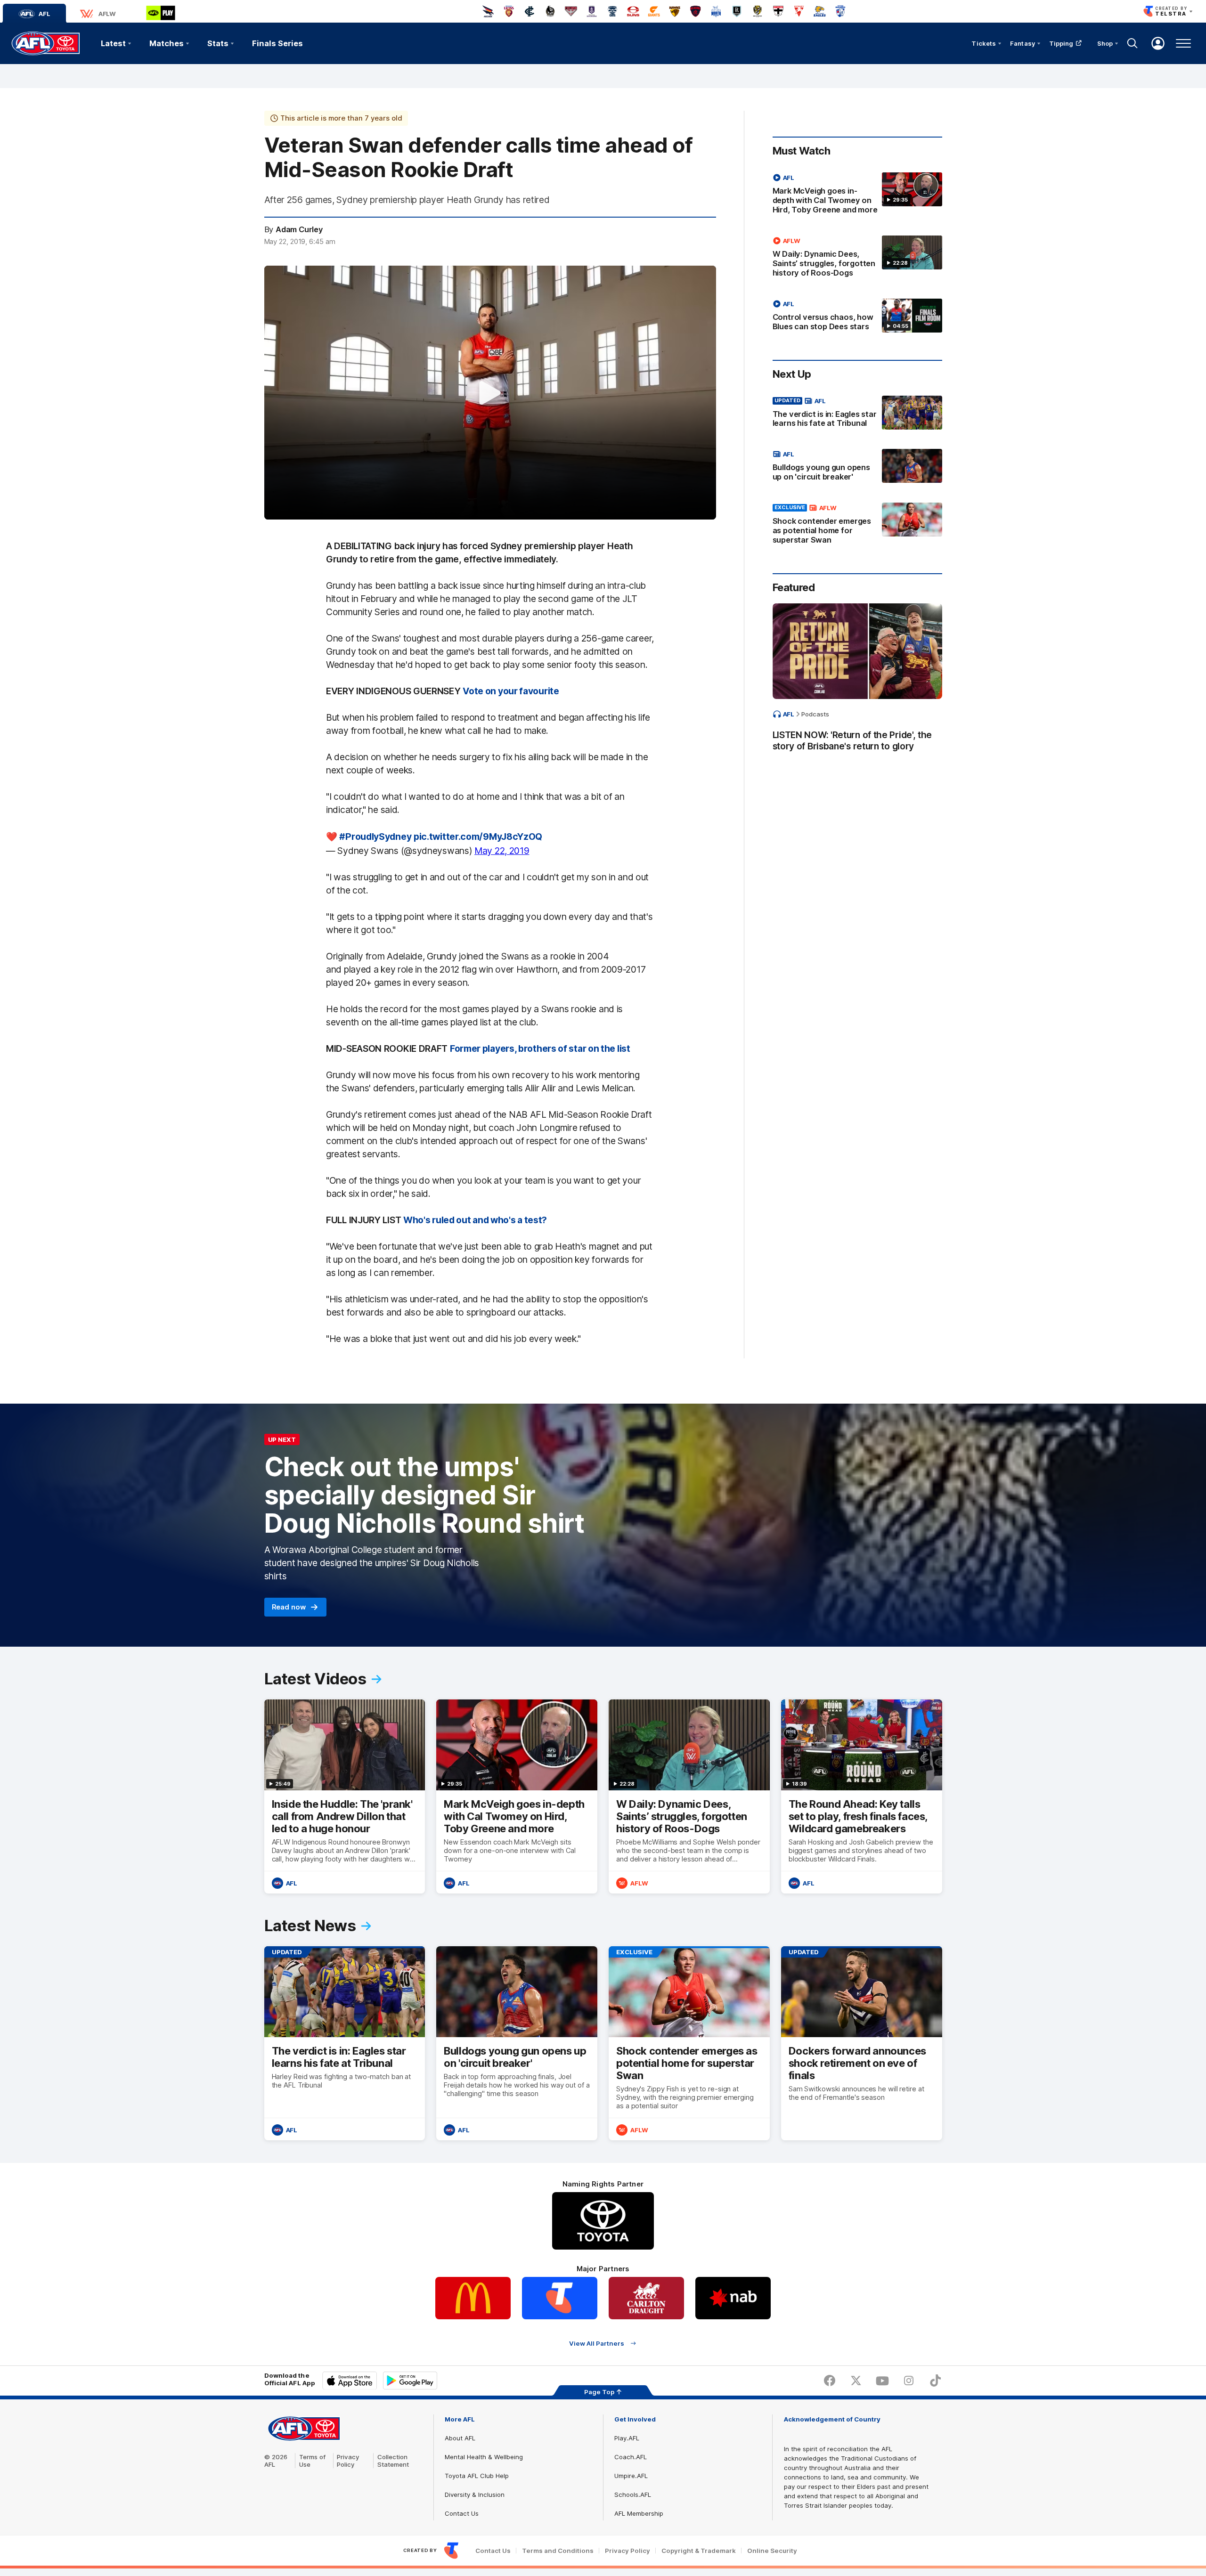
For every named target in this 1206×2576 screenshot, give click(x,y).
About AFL (460, 2438)
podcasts (815, 714)
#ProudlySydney (375, 837)
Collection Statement (393, 2461)
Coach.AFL (631, 2457)
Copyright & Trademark (699, 2551)
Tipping (1061, 43)
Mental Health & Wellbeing (484, 2457)
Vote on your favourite (511, 691)
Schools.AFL (633, 2495)
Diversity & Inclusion (475, 2495)
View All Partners (597, 2343)
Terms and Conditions (558, 2551)
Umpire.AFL (631, 2476)
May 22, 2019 (502, 851)
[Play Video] (490, 393)
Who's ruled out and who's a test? (475, 1220)
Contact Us (462, 2513)
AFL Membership (639, 2513)
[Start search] (1133, 43)
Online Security (772, 2551)
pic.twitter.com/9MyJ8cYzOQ (478, 837)
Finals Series (277, 43)
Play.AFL (627, 2438)
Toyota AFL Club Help (477, 2476)
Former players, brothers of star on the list (540, 1048)
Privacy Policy (348, 2461)
